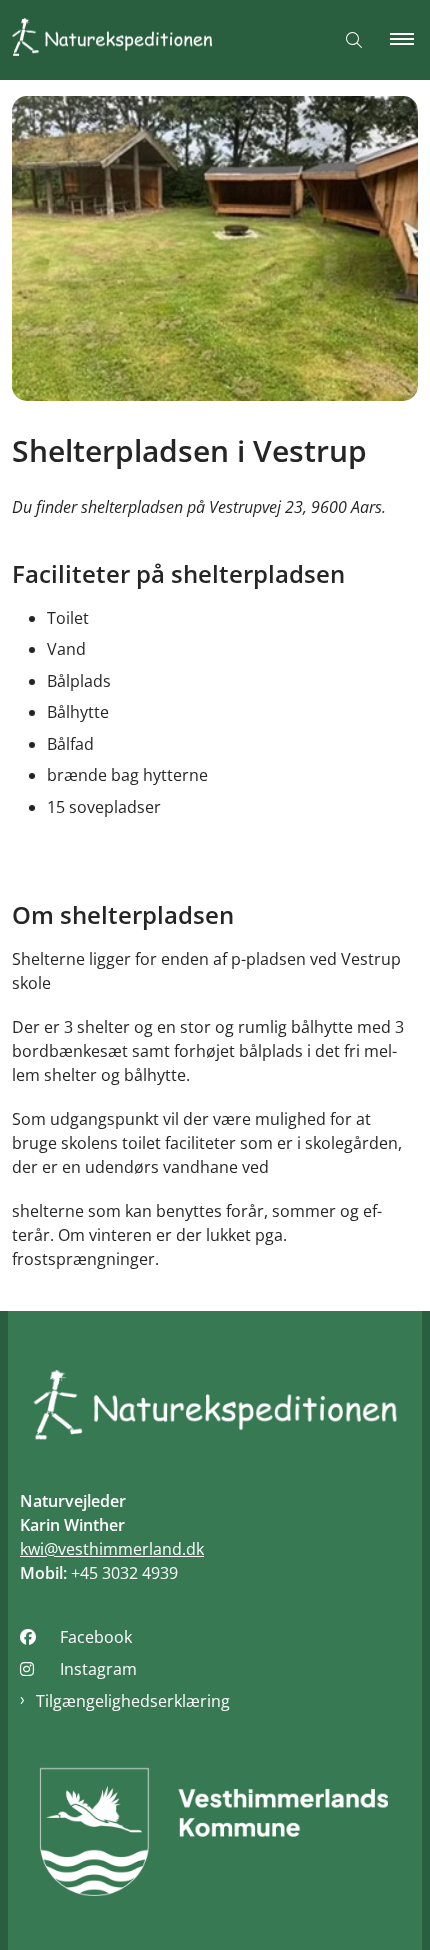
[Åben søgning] (354, 40)
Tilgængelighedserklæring (133, 1701)
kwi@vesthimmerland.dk (112, 1549)
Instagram (98, 1669)
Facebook (96, 1637)
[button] (410, 40)
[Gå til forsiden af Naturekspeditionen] (159, 40)
